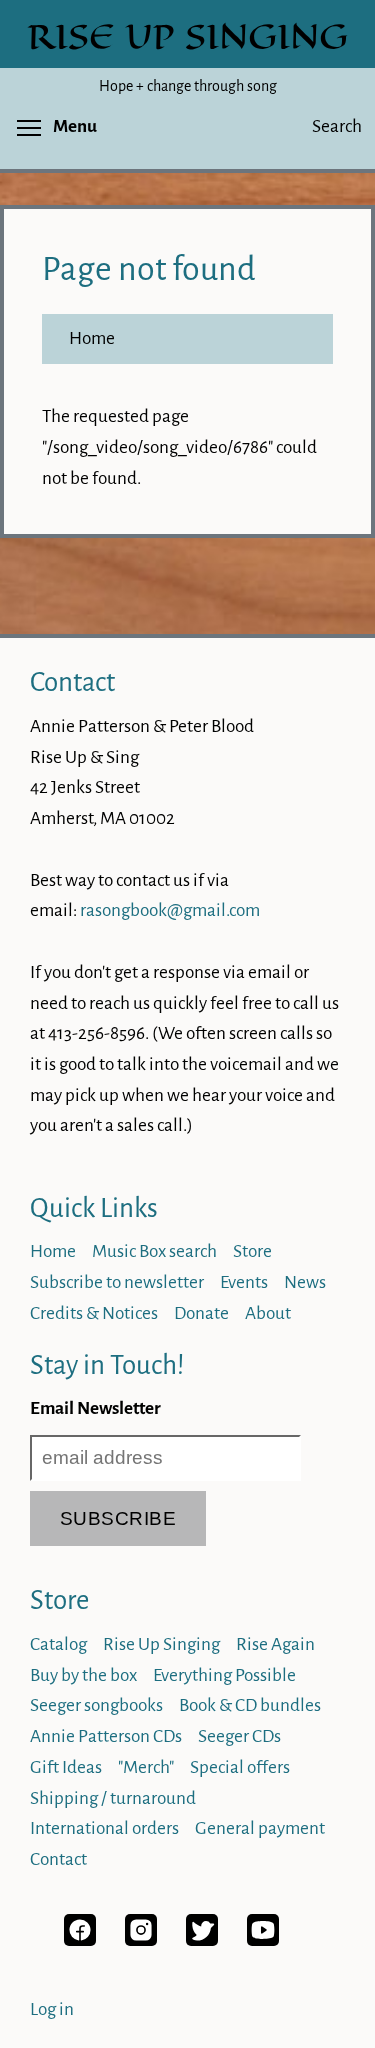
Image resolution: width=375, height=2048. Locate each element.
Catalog (58, 1644)
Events (244, 1282)
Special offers (240, 1767)
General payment (260, 1828)
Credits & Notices (94, 1313)
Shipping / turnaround (113, 1798)
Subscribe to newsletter (117, 1282)
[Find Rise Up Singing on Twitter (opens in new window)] (202, 1940)
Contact (72, 682)
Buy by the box (83, 1675)
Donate (201, 1313)
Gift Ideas (66, 1767)
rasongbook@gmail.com (170, 910)
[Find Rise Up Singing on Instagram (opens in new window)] (141, 1940)
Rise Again (275, 1644)
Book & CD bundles (250, 1705)
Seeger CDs (239, 1736)
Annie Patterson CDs (106, 1736)
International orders (104, 1828)
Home (92, 338)
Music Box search (154, 1251)
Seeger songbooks (96, 1705)
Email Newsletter (95, 1408)
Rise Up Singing (161, 1644)
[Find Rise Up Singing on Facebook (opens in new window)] (80, 1940)
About (268, 1313)
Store (252, 1251)
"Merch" (146, 1767)
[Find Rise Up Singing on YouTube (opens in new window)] (263, 1940)
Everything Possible (224, 1675)
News (305, 1282)
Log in (52, 2009)
